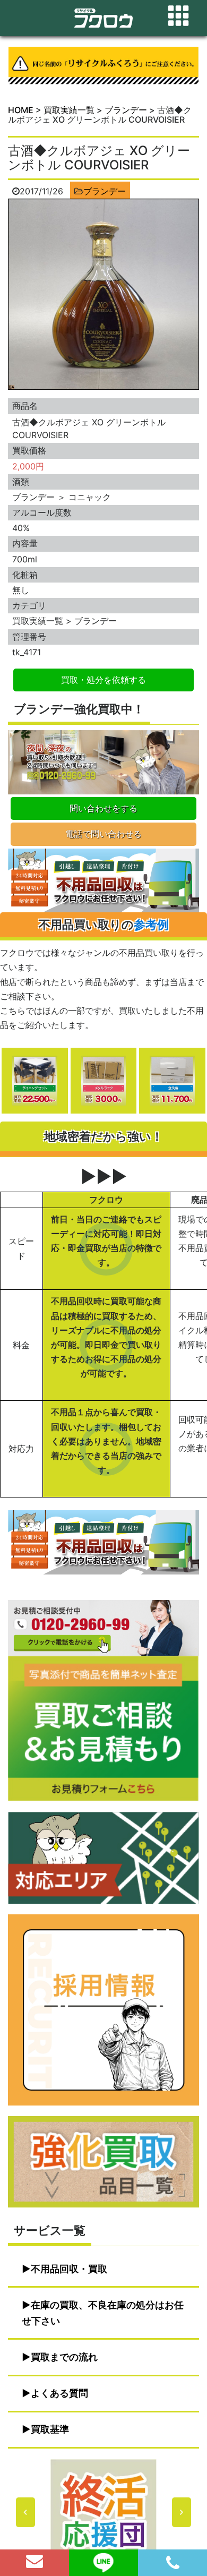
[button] (103, 2512)
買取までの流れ (64, 2357)
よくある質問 (59, 2393)
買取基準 (50, 2429)
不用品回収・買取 (69, 2269)
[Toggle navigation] (178, 16)
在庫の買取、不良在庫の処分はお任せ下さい (103, 2313)
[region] (103, 2512)
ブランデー (105, 191)
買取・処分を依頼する (103, 680)
